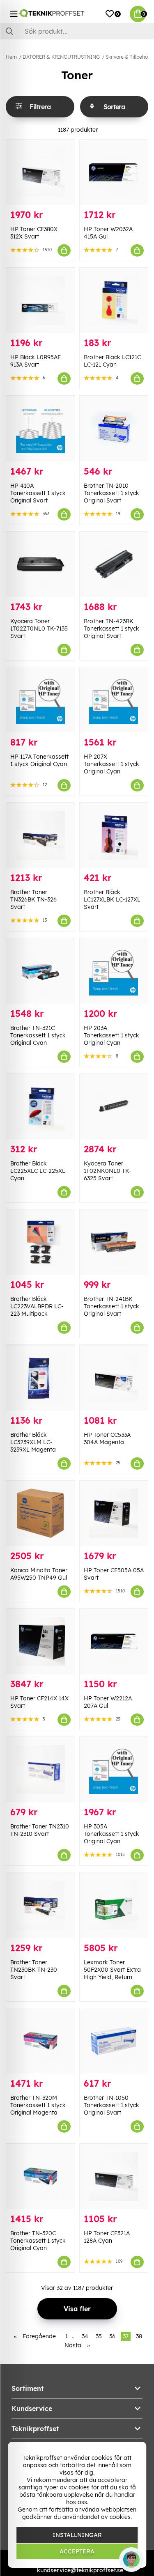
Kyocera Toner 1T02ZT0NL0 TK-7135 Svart (39, 629)
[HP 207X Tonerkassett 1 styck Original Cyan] (114, 700)
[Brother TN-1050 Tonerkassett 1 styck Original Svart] (114, 2041)
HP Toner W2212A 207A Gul (108, 1702)
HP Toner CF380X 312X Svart (34, 233)
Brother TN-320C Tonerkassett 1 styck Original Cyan (38, 2241)
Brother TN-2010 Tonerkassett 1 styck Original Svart (111, 493)
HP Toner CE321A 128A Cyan (107, 2237)
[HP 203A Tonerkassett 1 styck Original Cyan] (114, 971)
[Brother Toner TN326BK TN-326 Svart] (40, 835)
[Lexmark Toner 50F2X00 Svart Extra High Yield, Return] (114, 1905)
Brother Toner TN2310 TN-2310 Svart (40, 1830)
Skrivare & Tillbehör (128, 57)
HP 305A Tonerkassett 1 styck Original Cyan (111, 1834)
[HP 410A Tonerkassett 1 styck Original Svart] (40, 428)
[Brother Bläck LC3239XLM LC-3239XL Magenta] (40, 1377)
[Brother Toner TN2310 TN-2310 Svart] (40, 1770)
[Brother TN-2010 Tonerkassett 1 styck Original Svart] (114, 428)
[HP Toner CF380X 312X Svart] (40, 172)
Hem (11, 57)
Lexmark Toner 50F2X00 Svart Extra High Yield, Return (112, 1970)
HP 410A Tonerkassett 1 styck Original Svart (38, 493)
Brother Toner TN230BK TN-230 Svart (34, 1970)
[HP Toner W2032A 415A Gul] (114, 172)
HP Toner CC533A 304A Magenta (107, 1438)
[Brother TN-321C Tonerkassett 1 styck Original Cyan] (40, 971)
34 (85, 2336)
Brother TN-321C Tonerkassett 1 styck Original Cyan (38, 1035)
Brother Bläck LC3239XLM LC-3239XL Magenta (33, 1442)
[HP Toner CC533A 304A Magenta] (114, 1377)
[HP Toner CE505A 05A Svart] (114, 1513)
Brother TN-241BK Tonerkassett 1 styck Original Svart (111, 1306)
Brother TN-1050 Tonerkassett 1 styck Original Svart (111, 2105)
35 (99, 2336)
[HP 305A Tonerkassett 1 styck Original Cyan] (114, 1770)
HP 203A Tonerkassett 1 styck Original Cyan (111, 1035)
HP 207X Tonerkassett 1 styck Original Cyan (111, 764)
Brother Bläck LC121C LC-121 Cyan (112, 361)
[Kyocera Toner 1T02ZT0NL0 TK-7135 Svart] (40, 564)
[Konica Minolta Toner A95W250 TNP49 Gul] (40, 1513)
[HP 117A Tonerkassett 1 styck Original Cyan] (40, 700)
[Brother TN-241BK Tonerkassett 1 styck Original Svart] (114, 1242)
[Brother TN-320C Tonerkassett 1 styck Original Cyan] (40, 2176)
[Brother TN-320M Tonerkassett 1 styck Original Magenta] (40, 2041)
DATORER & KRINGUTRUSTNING (61, 57)
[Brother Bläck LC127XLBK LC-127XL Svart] (114, 835)
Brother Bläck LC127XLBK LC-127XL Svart (112, 899)
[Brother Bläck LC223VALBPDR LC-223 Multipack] (40, 1242)
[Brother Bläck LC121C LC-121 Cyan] (114, 300)
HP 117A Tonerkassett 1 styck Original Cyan (39, 760)
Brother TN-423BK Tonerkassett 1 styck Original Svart (111, 629)
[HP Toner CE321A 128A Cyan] (114, 2176)
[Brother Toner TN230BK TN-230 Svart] (40, 1905)
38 (139, 2336)
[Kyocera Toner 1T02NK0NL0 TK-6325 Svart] (114, 1107)
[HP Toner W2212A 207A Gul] (114, 1641)
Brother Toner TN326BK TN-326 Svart (33, 899)
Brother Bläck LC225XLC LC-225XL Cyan (38, 1171)
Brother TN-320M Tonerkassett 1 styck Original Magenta (38, 2105)
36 (112, 2336)
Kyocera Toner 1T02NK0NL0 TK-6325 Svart (108, 1171)
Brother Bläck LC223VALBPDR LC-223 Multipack (37, 1306)
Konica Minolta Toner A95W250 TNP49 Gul (39, 1574)
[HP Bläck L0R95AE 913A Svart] (40, 300)
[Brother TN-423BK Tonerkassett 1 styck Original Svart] (114, 564)
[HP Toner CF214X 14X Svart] (40, 1641)
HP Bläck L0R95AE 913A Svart (36, 361)
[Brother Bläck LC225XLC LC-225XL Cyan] (40, 1107)
